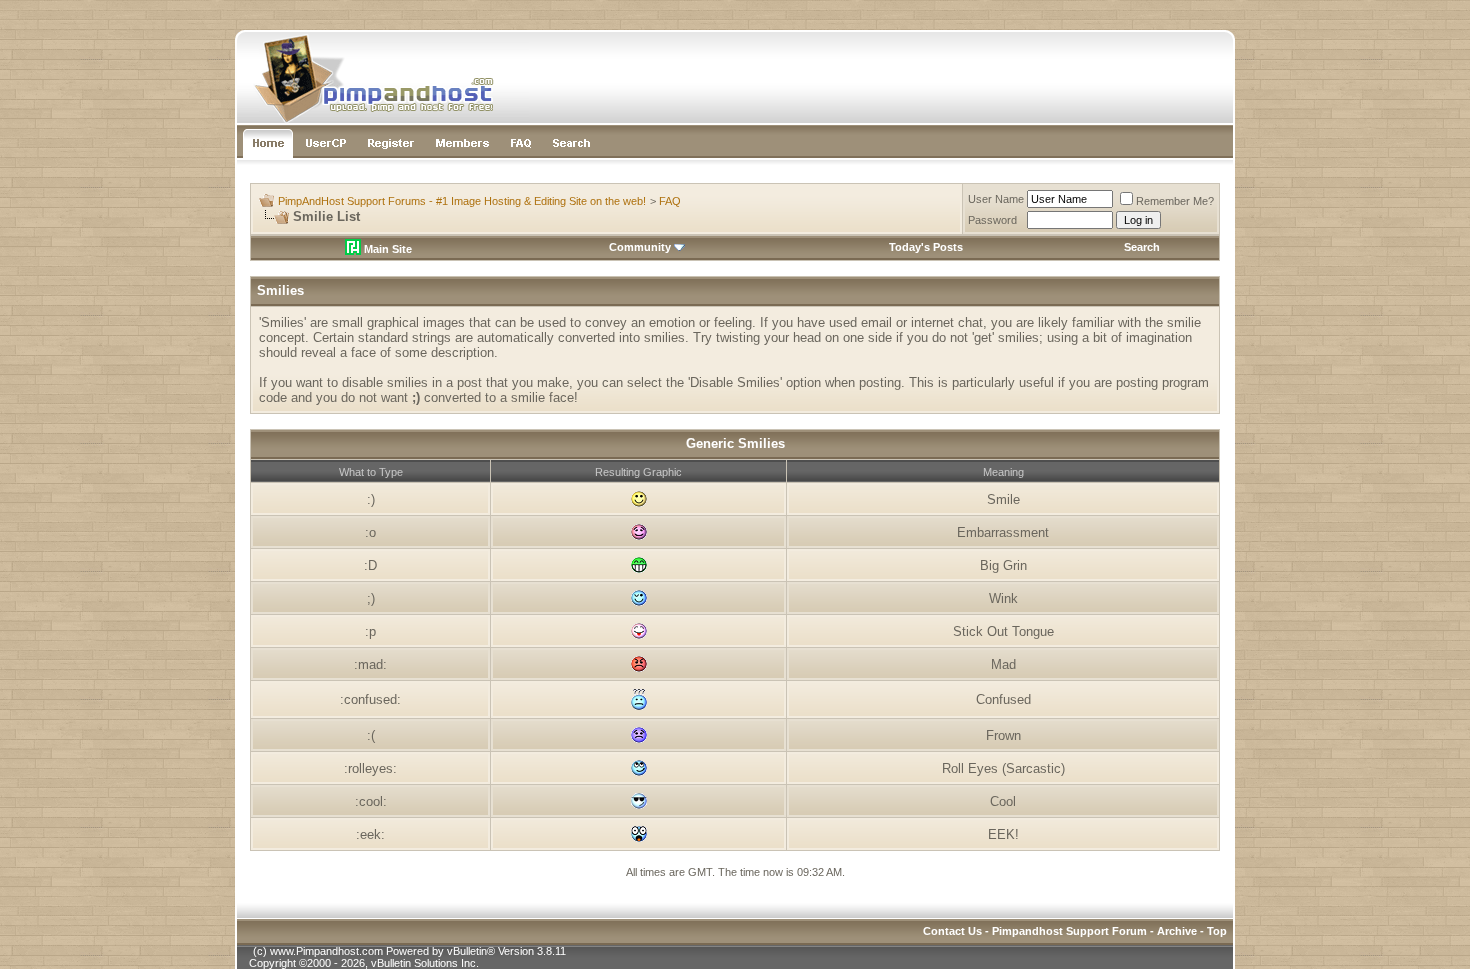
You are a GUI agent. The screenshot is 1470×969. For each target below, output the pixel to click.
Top (1217, 931)
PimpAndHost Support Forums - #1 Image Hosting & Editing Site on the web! (462, 201)
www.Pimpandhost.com (326, 951)
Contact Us (952, 931)
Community (640, 247)
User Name (996, 199)
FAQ (670, 201)
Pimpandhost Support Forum (1069, 931)
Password (992, 220)
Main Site (386, 249)
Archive (1177, 931)
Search (1142, 247)
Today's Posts (926, 247)
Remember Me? (1175, 201)
